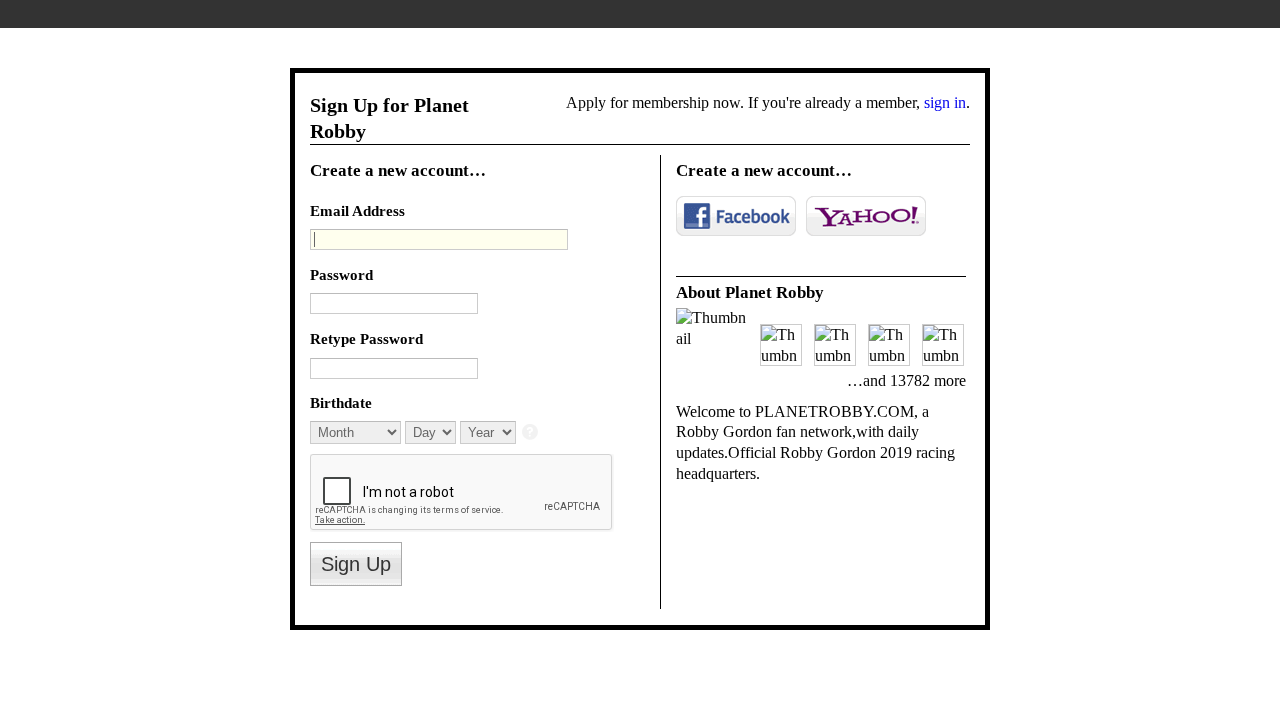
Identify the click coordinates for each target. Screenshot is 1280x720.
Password (341, 274)
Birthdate (341, 402)
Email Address (357, 210)
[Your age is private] (531, 433)
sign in (945, 102)
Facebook (736, 216)
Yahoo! (866, 216)
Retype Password (366, 338)
